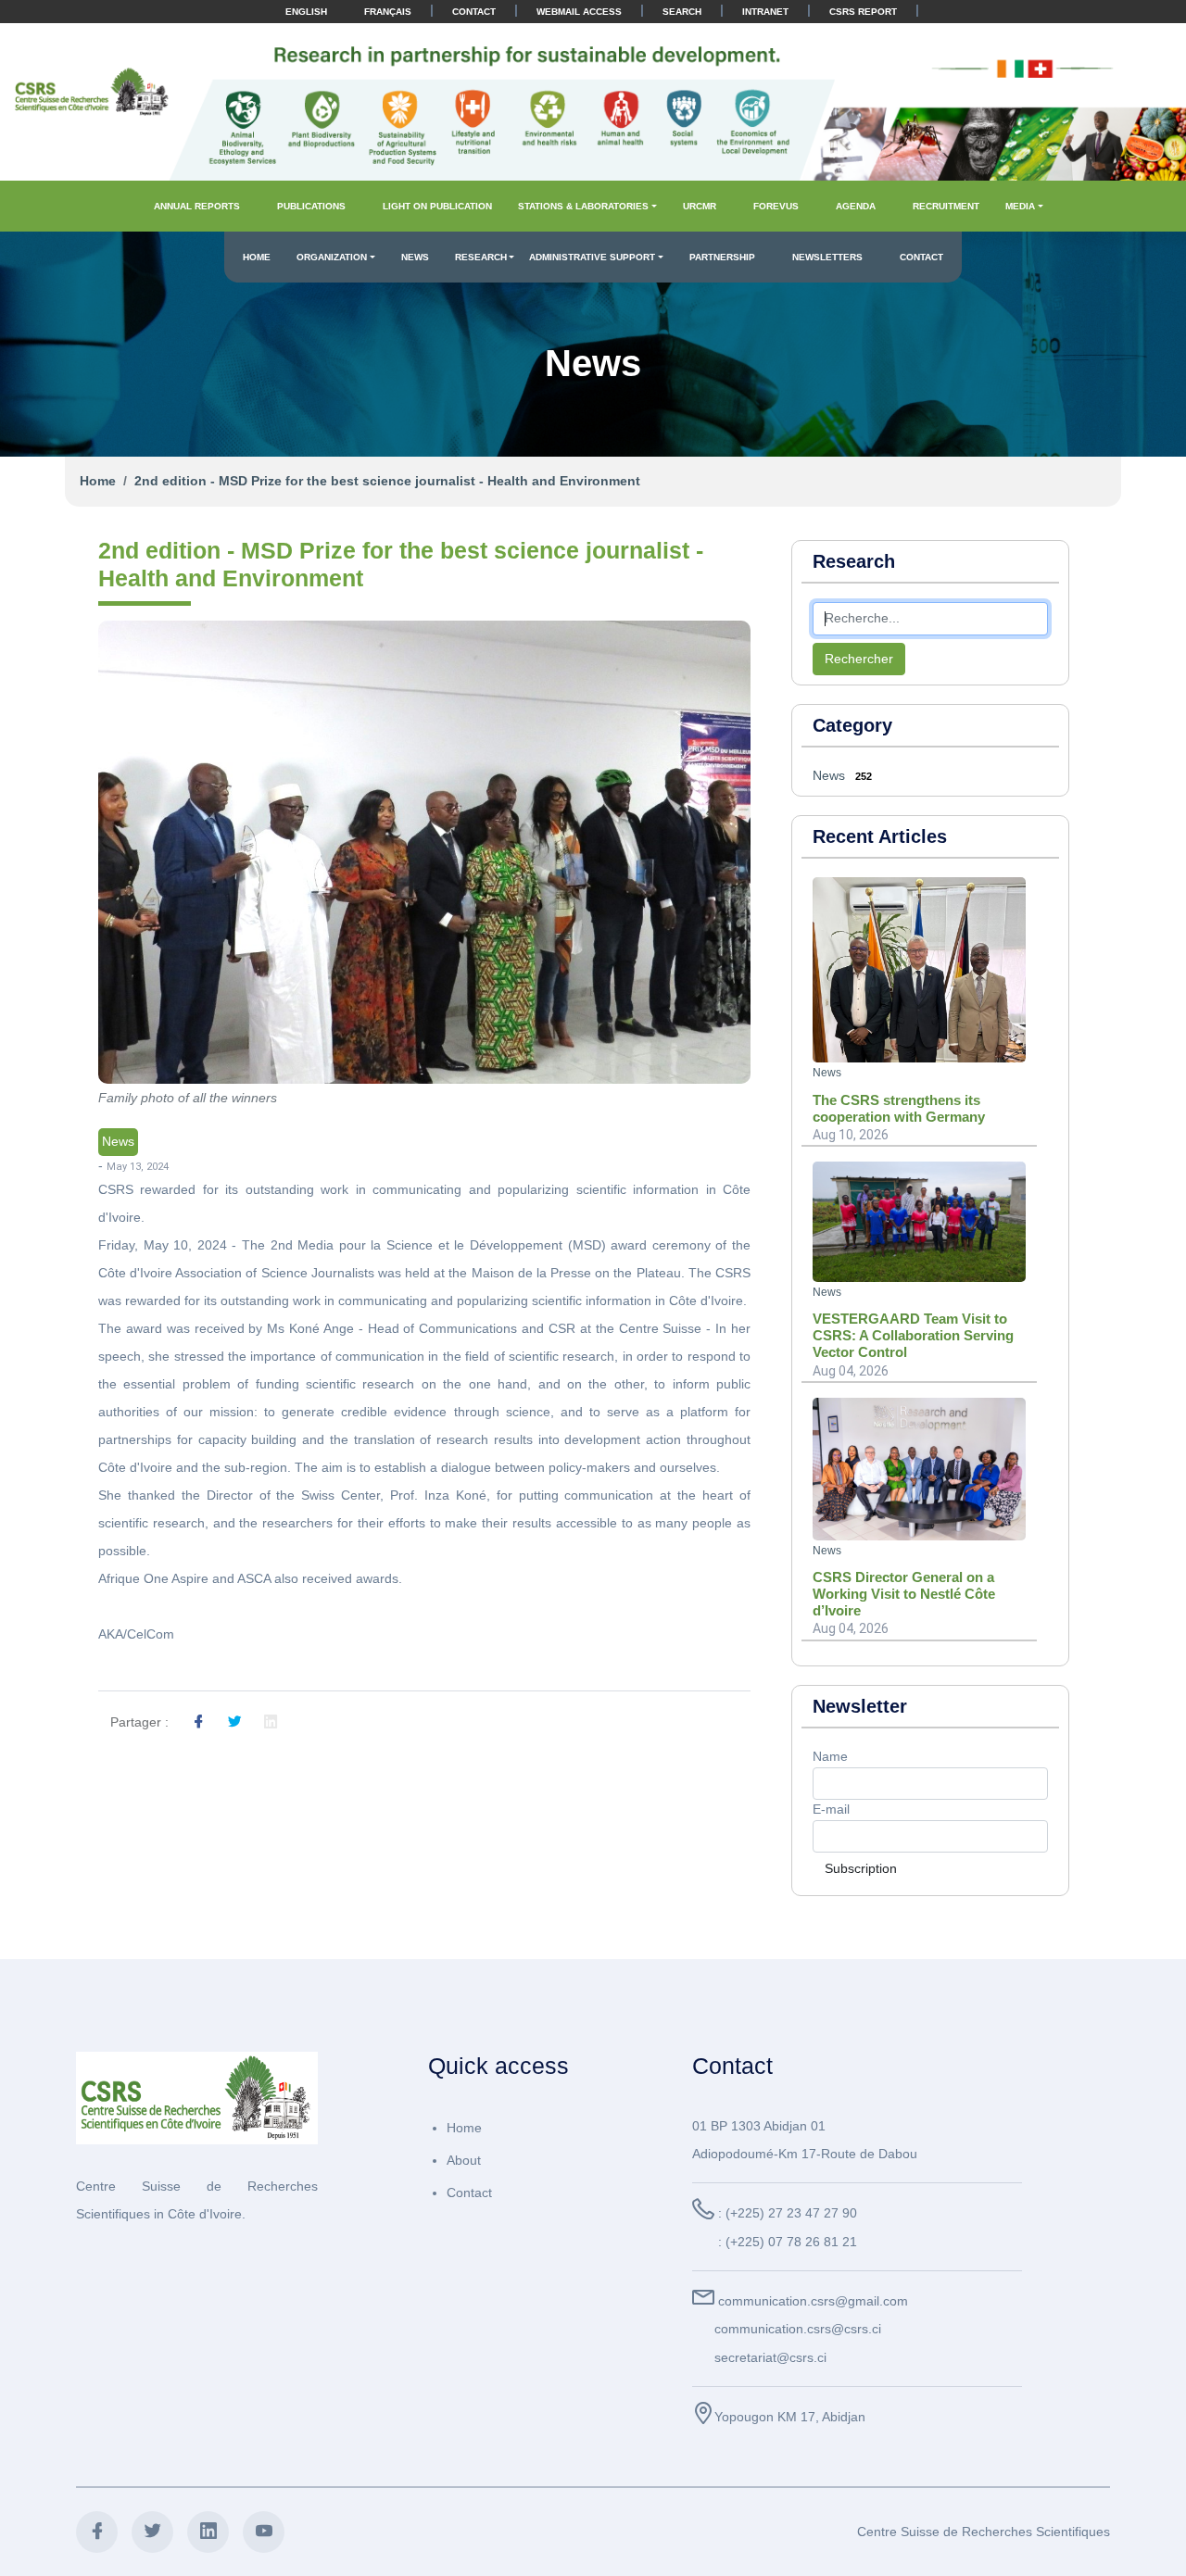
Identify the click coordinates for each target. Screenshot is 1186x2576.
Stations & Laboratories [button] (583, 206)
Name (830, 1756)
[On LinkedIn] (271, 1723)
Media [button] (1020, 206)
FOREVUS (776, 206)
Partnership (722, 257)
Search (682, 12)
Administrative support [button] (592, 257)
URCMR (700, 206)
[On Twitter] (234, 1723)
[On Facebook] (198, 1723)
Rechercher (859, 659)
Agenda (856, 206)
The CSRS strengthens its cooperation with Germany (899, 1108)
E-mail (831, 1809)
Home (257, 257)
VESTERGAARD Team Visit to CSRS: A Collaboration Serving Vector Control (913, 1335)
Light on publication (437, 206)
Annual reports (197, 206)
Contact (474, 12)
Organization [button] (332, 257)
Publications (311, 206)
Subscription (861, 1868)
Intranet (765, 12)
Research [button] (481, 257)
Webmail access (579, 12)
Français (388, 12)
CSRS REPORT (863, 12)
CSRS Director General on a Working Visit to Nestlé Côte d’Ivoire (904, 1594)
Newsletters (827, 257)
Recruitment (946, 206)
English (306, 12)
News (415, 257)
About (464, 2160)
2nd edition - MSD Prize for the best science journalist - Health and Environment (387, 481)
